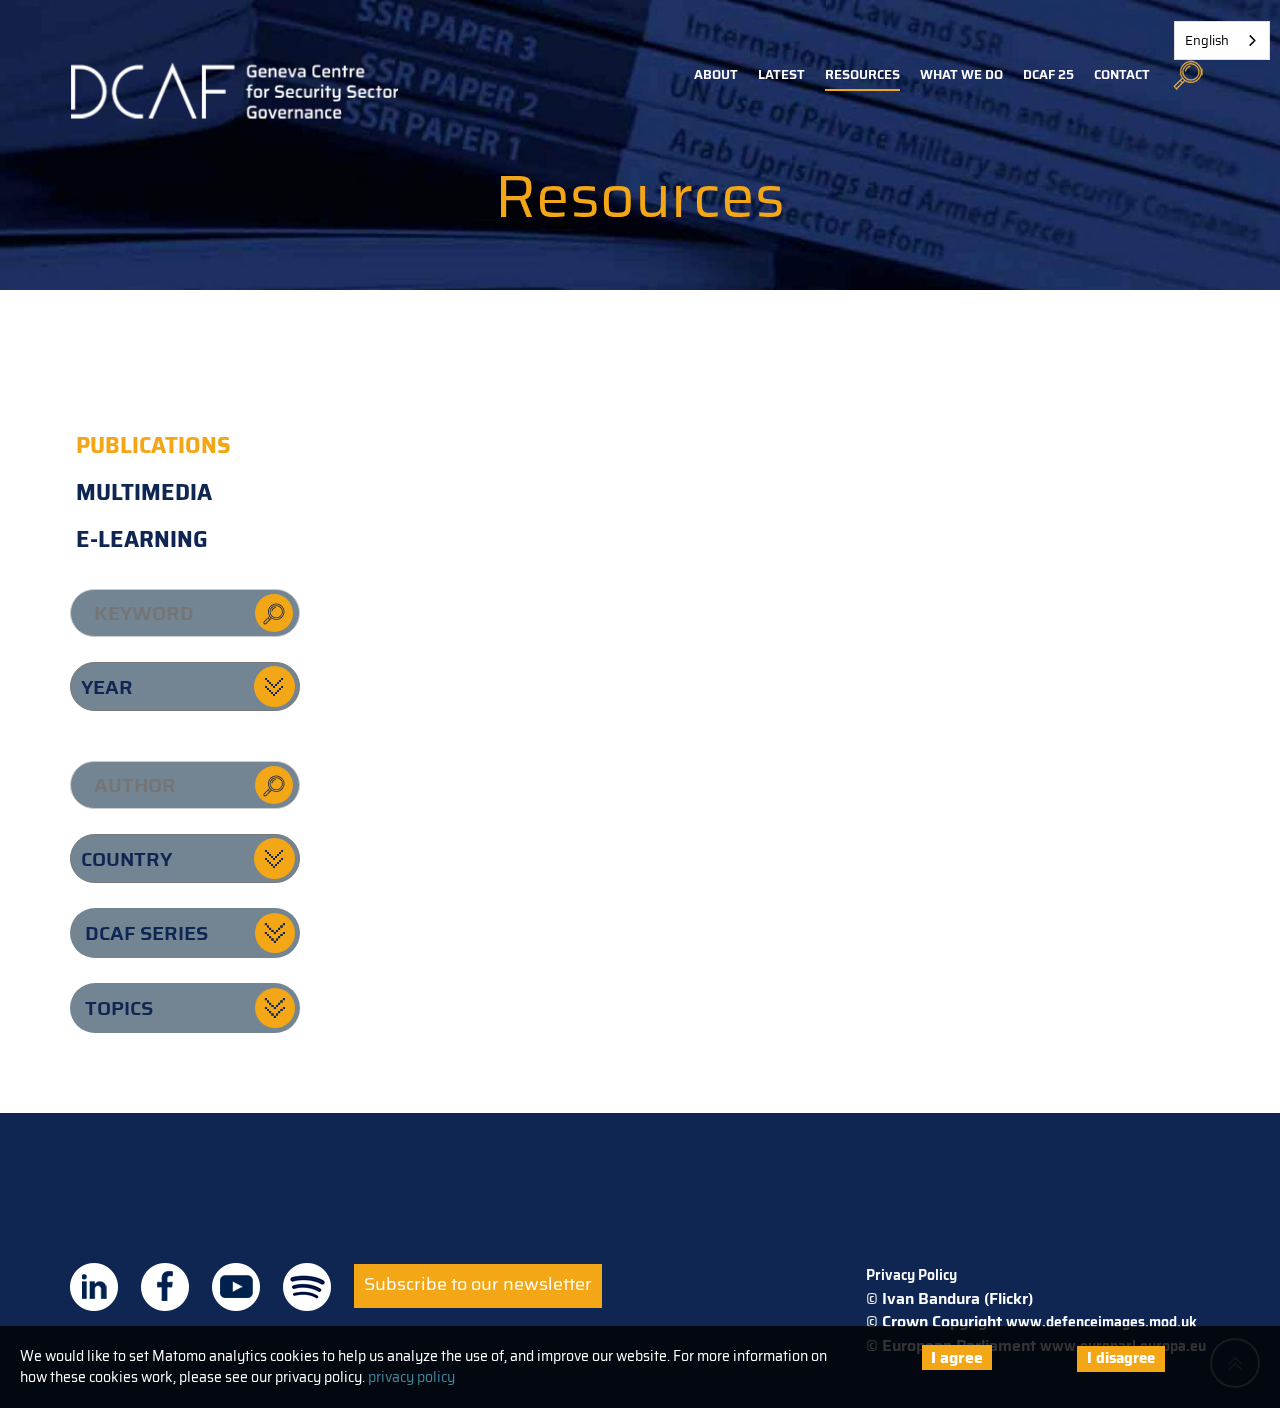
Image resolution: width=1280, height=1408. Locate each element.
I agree (957, 1357)
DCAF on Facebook (165, 1287)
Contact (1122, 74)
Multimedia (144, 492)
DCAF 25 (1048, 74)
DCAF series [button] (146, 933)
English (1207, 40)
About (716, 74)
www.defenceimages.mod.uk (1101, 1322)
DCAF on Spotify (307, 1287)
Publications (153, 445)
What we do (961, 74)
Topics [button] (119, 1008)
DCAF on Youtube (236, 1287)
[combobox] (1222, 40)
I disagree (1121, 1358)
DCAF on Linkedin (94, 1287)
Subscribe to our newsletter (478, 1284)
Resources (862, 74)
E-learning (142, 539)
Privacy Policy (911, 1275)
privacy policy (411, 1377)
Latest (781, 74)
